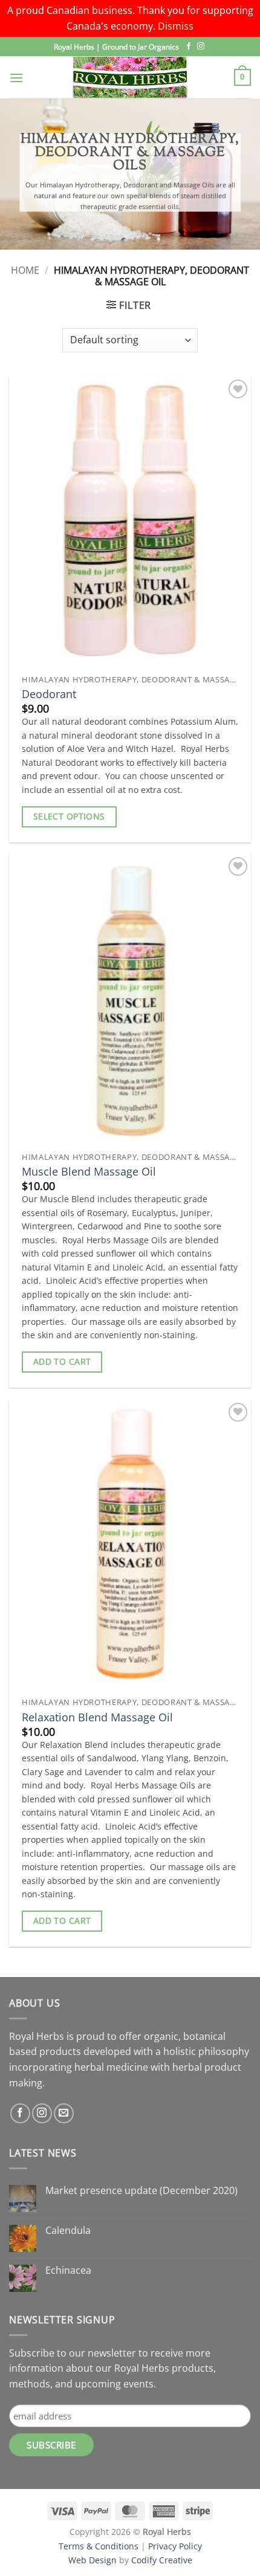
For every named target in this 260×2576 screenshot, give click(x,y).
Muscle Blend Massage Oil (89, 1172)
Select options (69, 816)
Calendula (68, 2231)
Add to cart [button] (62, 1361)
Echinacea (68, 2270)
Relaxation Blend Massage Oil (97, 1717)
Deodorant (49, 694)
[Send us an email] (64, 2113)
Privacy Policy (175, 2546)
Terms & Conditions (99, 2546)
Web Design (93, 2560)
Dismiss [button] (176, 26)
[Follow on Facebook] (189, 47)
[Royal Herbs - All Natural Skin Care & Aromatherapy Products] (130, 77)
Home (25, 270)
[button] (16, 78)
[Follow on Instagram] (201, 47)
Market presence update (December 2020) (141, 2191)
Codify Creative (162, 2560)
